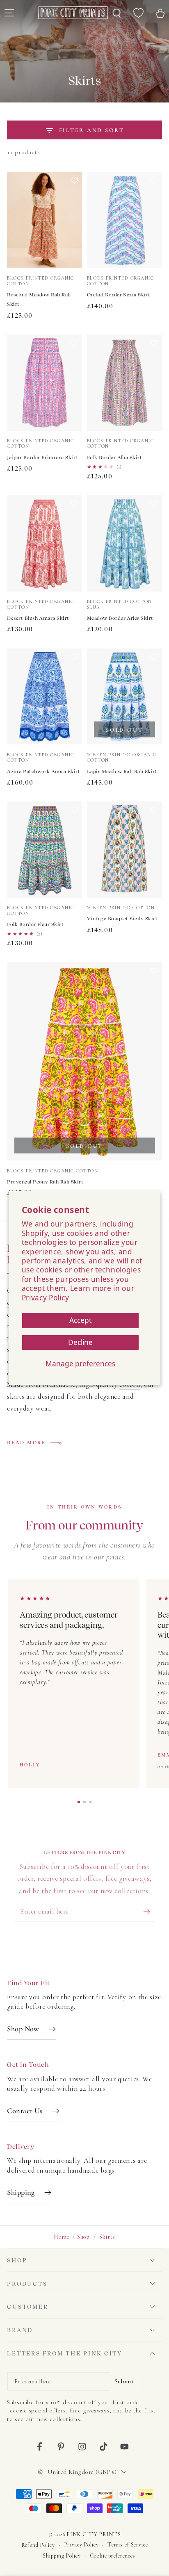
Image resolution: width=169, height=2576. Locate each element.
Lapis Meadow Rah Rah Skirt (122, 771)
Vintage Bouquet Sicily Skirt (122, 919)
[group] (84, 1684)
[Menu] (9, 13)
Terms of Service (128, 2545)
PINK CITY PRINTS (94, 2534)
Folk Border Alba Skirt (115, 457)
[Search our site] (117, 13)
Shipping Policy (62, 2556)
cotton (130, 1385)
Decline (80, 1342)
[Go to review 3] (90, 1802)
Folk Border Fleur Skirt (35, 924)
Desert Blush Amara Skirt (38, 618)
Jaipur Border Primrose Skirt (42, 457)
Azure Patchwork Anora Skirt (43, 771)
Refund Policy (38, 2545)
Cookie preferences (113, 2556)
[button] (74, 228)
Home (62, 2237)
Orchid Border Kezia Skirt (119, 295)
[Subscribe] (149, 1912)
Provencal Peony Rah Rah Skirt (45, 1182)
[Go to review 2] (84, 1802)
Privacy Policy (46, 1298)
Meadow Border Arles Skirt (120, 618)
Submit (124, 2381)
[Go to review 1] (79, 1802)
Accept (80, 1320)
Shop (83, 2237)
